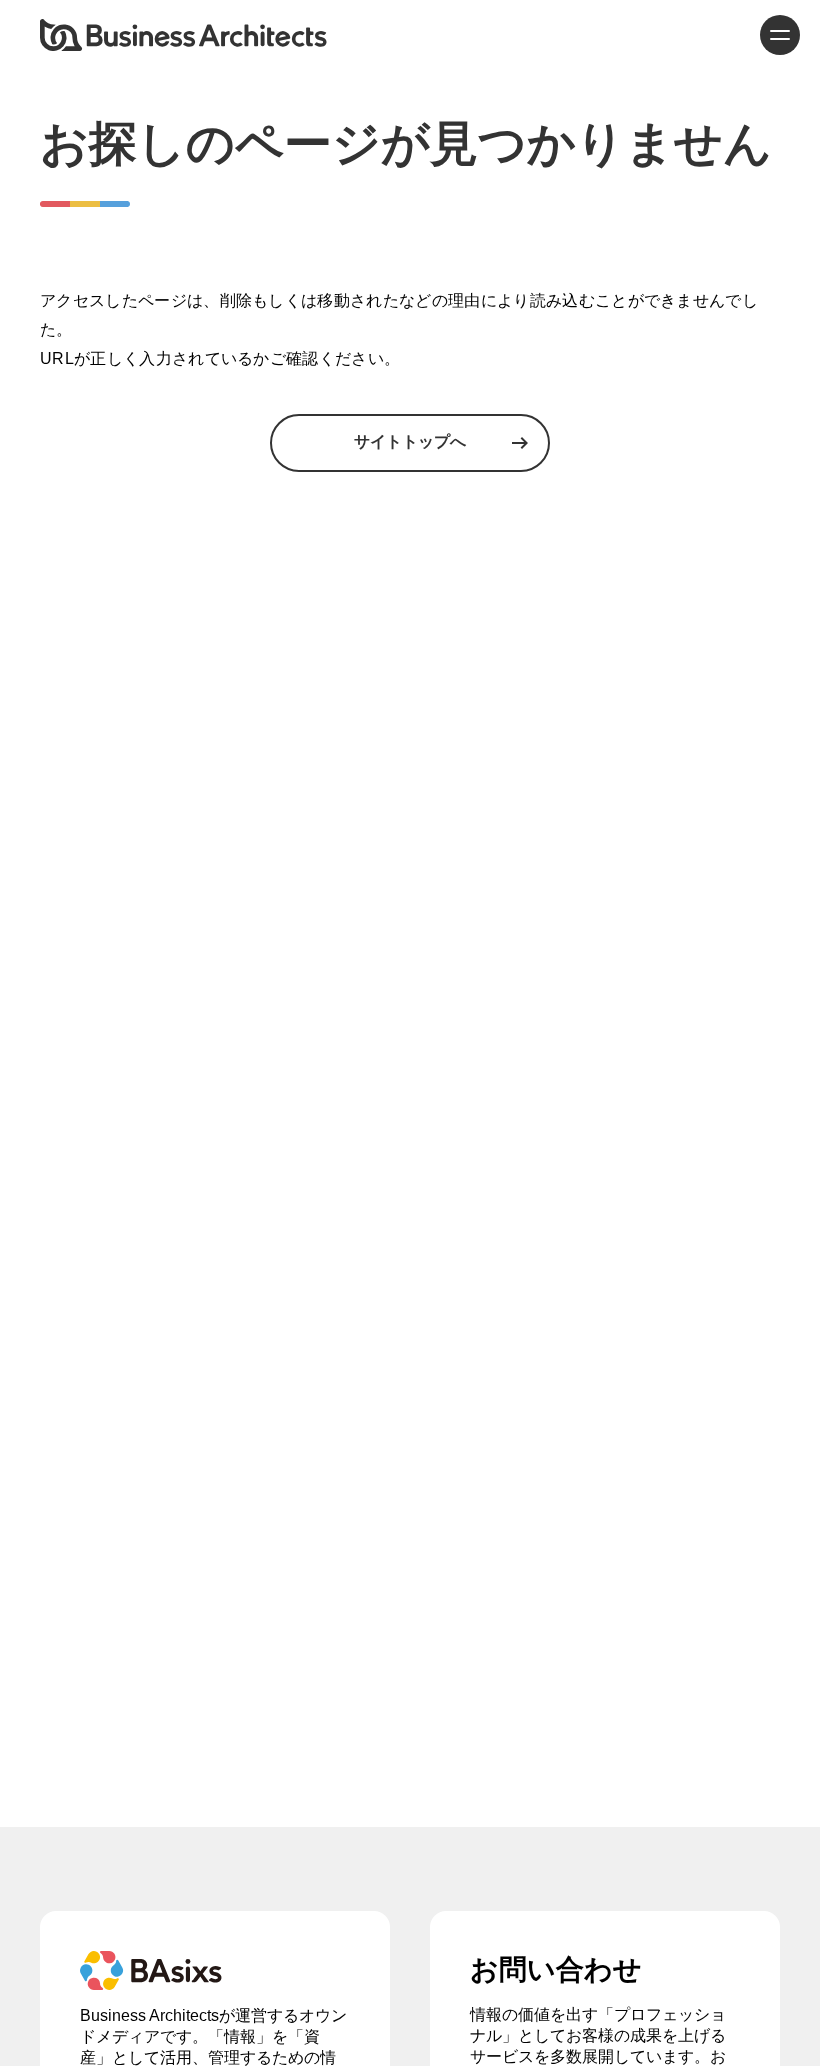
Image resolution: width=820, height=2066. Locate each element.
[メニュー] (780, 35)
